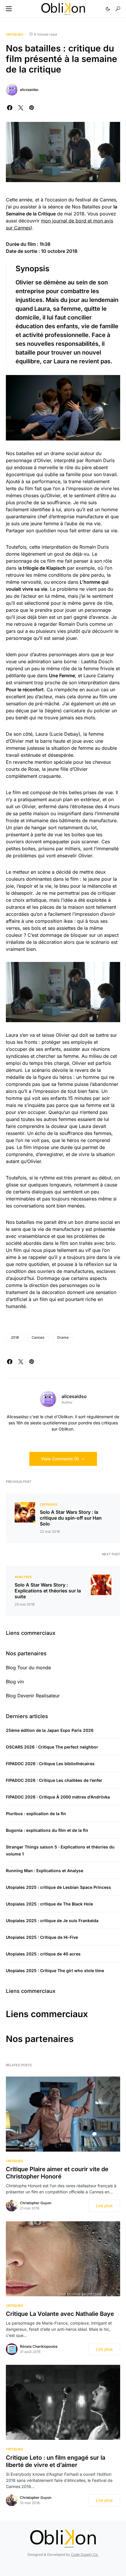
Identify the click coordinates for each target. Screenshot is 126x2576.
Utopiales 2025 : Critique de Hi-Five (42, 1937)
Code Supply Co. (85, 2555)
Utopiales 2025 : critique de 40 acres (43, 1954)
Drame (63, 1337)
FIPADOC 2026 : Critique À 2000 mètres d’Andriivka (58, 1797)
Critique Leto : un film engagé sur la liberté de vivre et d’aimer (56, 2461)
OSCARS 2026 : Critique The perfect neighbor (52, 1747)
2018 (15, 1337)
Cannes (38, 1337)
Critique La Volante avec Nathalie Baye (60, 2314)
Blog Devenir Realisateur (33, 1696)
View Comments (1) (60, 1459)
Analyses (23, 1577)
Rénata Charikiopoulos (39, 2346)
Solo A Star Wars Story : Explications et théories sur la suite (48, 1591)
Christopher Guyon (36, 2203)
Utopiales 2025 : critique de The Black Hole (49, 1904)
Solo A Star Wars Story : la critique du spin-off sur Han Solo (71, 1518)
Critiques (15, 34)
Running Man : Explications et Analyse (45, 1871)
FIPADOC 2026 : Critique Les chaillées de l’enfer (54, 1780)
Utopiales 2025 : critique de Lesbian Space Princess (58, 1887)
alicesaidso (29, 90)
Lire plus (104, 2206)
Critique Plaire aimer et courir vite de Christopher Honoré (57, 2173)
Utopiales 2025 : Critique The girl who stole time (55, 1971)
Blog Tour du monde (28, 1668)
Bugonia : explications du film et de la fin (47, 1830)
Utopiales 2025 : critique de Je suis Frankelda (52, 1921)
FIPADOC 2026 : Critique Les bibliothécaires (50, 1764)
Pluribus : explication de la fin (36, 1814)
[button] (9, 9)
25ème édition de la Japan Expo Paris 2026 (50, 1730)
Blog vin (15, 1682)
